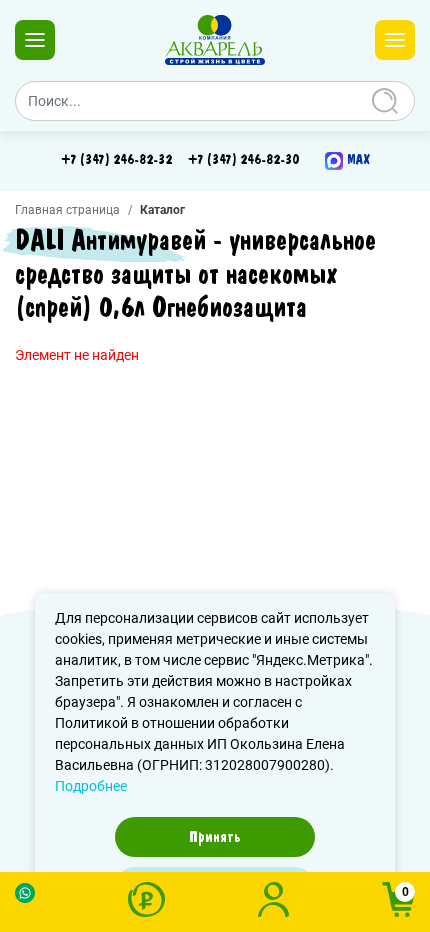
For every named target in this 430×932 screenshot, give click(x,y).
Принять (215, 837)
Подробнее (91, 786)
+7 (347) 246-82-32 (116, 160)
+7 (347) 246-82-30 (243, 160)
